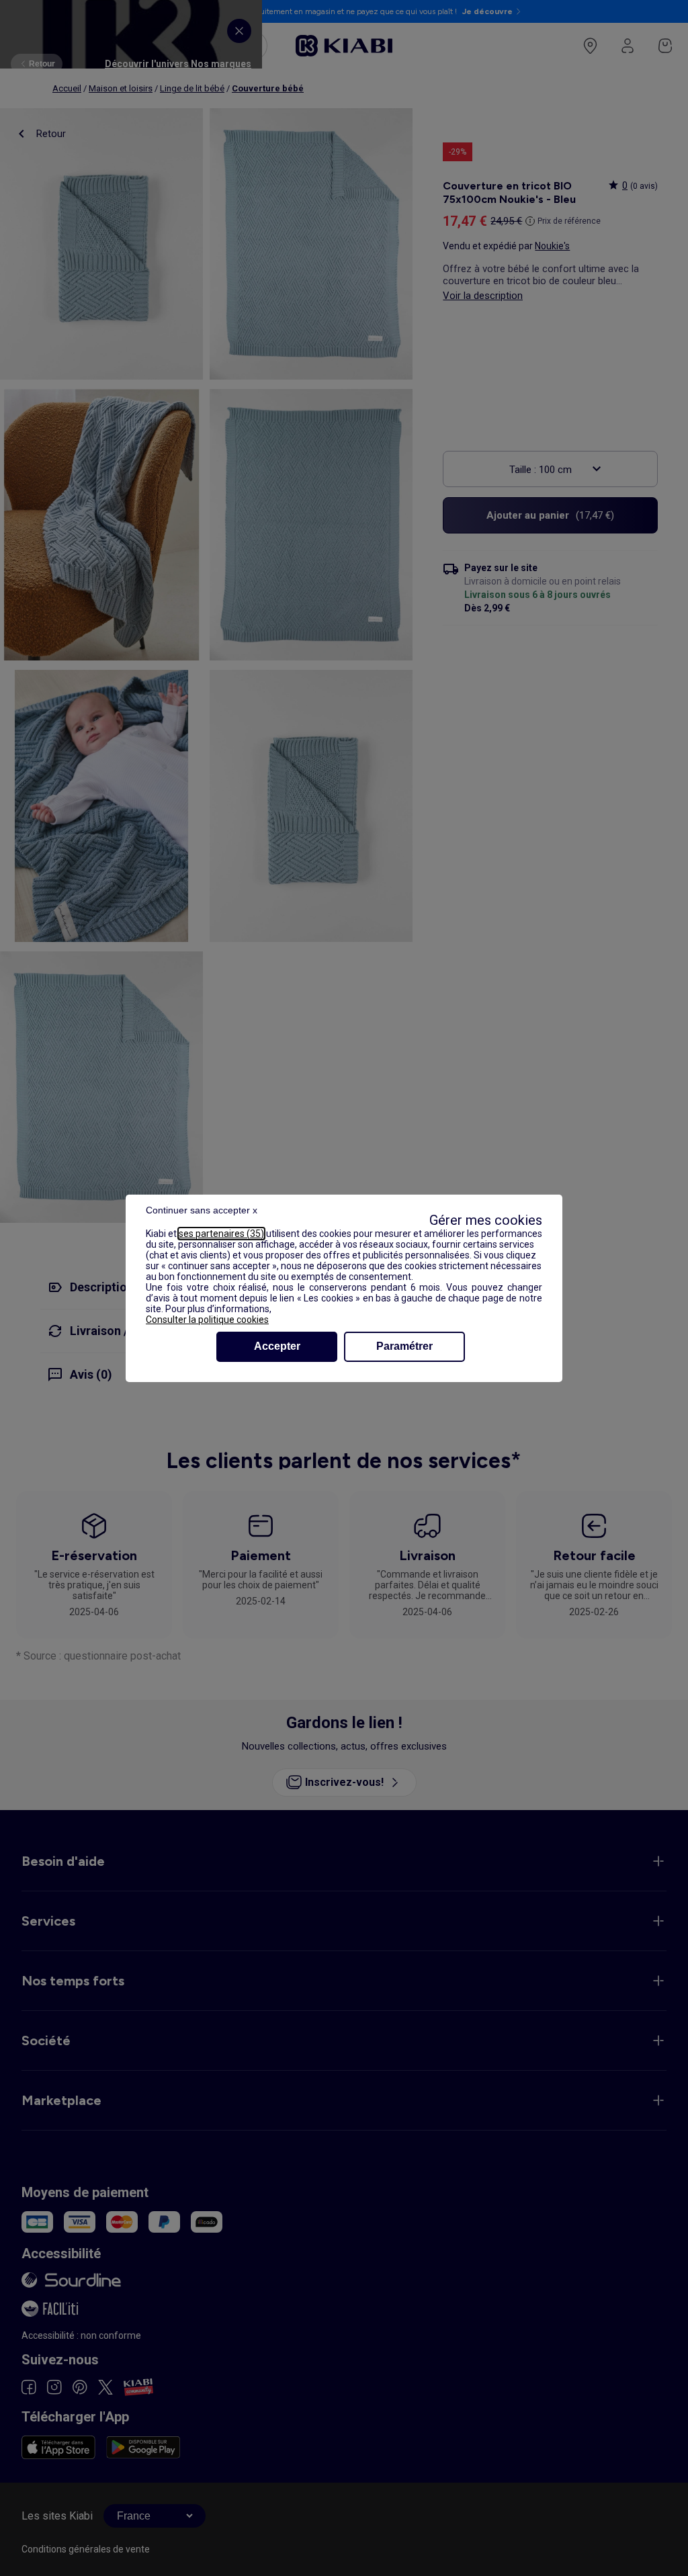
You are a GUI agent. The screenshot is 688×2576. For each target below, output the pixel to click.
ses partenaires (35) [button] (221, 1234)
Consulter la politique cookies (207, 1320)
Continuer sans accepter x (202, 1210)
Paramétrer (404, 1346)
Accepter (277, 1346)
